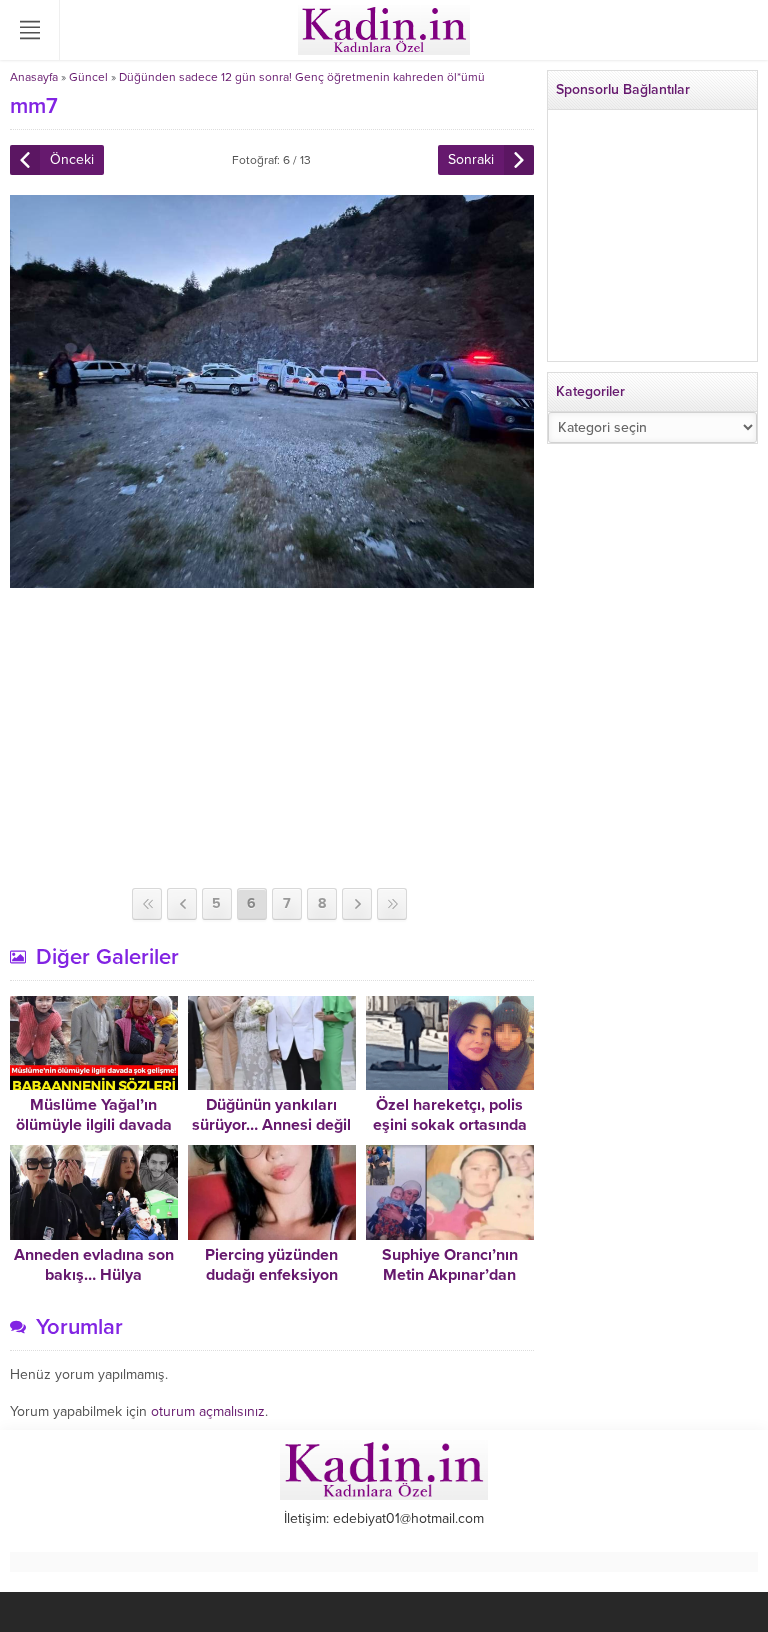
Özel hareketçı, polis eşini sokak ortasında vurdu (450, 1125)
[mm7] (272, 579)
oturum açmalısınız (208, 1411)
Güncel (88, 77)
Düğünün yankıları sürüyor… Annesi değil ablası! (271, 1125)
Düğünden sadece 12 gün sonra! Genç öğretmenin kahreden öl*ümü (302, 77)
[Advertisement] (272, 738)
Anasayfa (34, 77)
